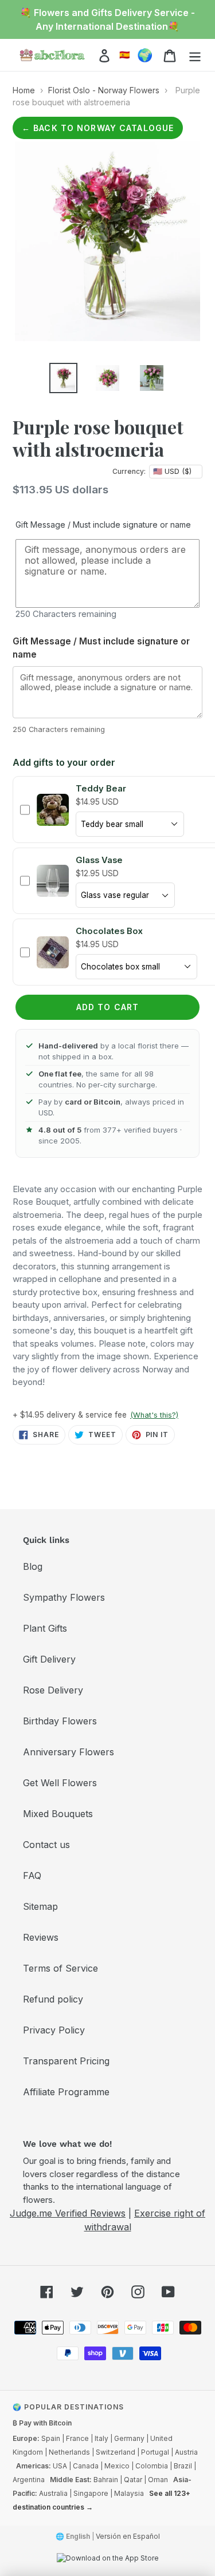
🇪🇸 (125, 55)
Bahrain (106, 2480)
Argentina (29, 2480)
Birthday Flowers (60, 1721)
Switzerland (116, 2452)
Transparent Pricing (66, 2061)
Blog (33, 1566)
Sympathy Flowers (64, 1597)
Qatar (133, 2480)
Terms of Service (60, 1968)
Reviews (41, 1937)
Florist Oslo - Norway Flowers (104, 90)
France (77, 2438)
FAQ (32, 1875)
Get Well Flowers (60, 1783)
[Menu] (195, 55)
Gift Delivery (49, 1659)
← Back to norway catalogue (98, 128)
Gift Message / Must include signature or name (103, 525)
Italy (101, 2438)
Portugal (155, 2452)
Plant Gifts (45, 1628)
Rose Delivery (53, 1690)
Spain (51, 2438)
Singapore (91, 2493)
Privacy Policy (54, 2030)
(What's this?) (154, 1415)
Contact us (46, 1845)
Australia (53, 2493)
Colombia (152, 2466)
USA (60, 2466)
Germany (129, 2438)
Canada (86, 2466)
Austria (186, 2452)
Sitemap (40, 1906)
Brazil (183, 2466)
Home (24, 90)
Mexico (117, 2466)
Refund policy (53, 1999)
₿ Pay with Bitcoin (42, 2423)
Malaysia (129, 2493)
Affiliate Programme (66, 2092)
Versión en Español (128, 2536)
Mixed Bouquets (58, 1814)
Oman (158, 2480)
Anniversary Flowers (69, 1752)
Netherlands (69, 2452)
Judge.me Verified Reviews (68, 2213)
